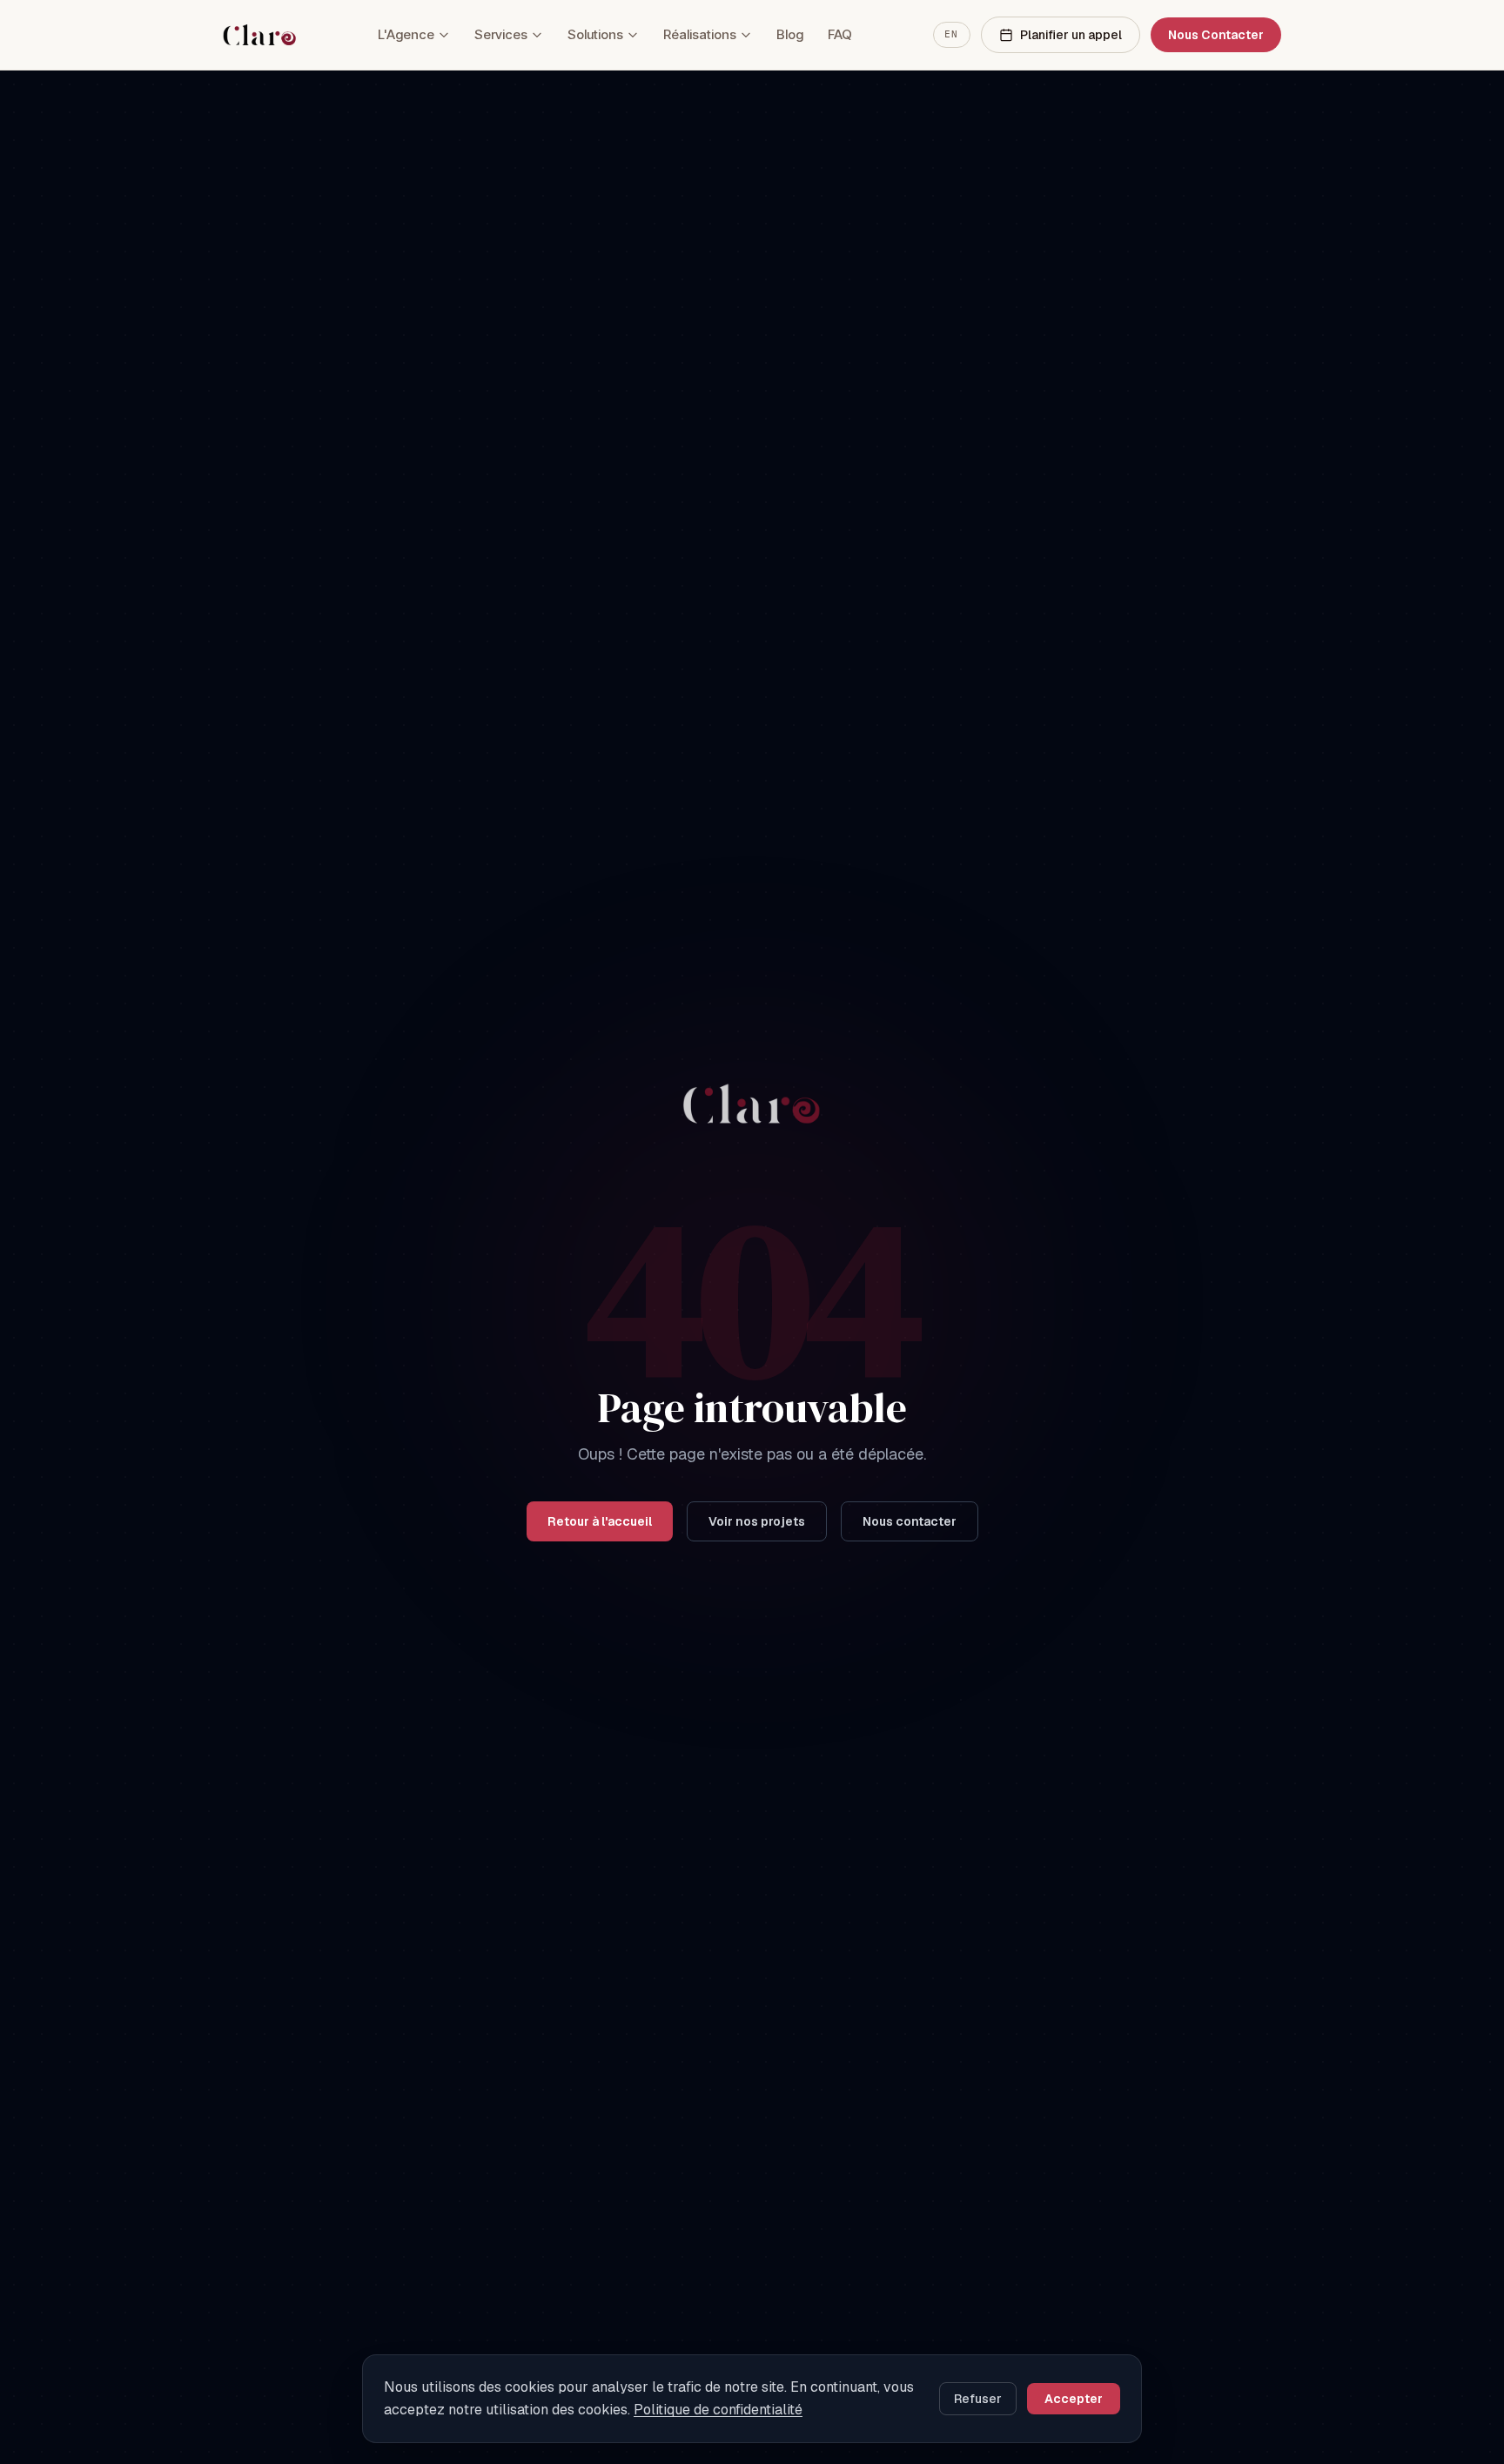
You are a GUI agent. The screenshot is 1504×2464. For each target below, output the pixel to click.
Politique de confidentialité (718, 2410)
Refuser (978, 2399)
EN (952, 34)
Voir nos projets (757, 1521)
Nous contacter (910, 1521)
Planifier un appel (1071, 35)
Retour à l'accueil (600, 1521)
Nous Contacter (1216, 35)
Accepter (1074, 2399)
